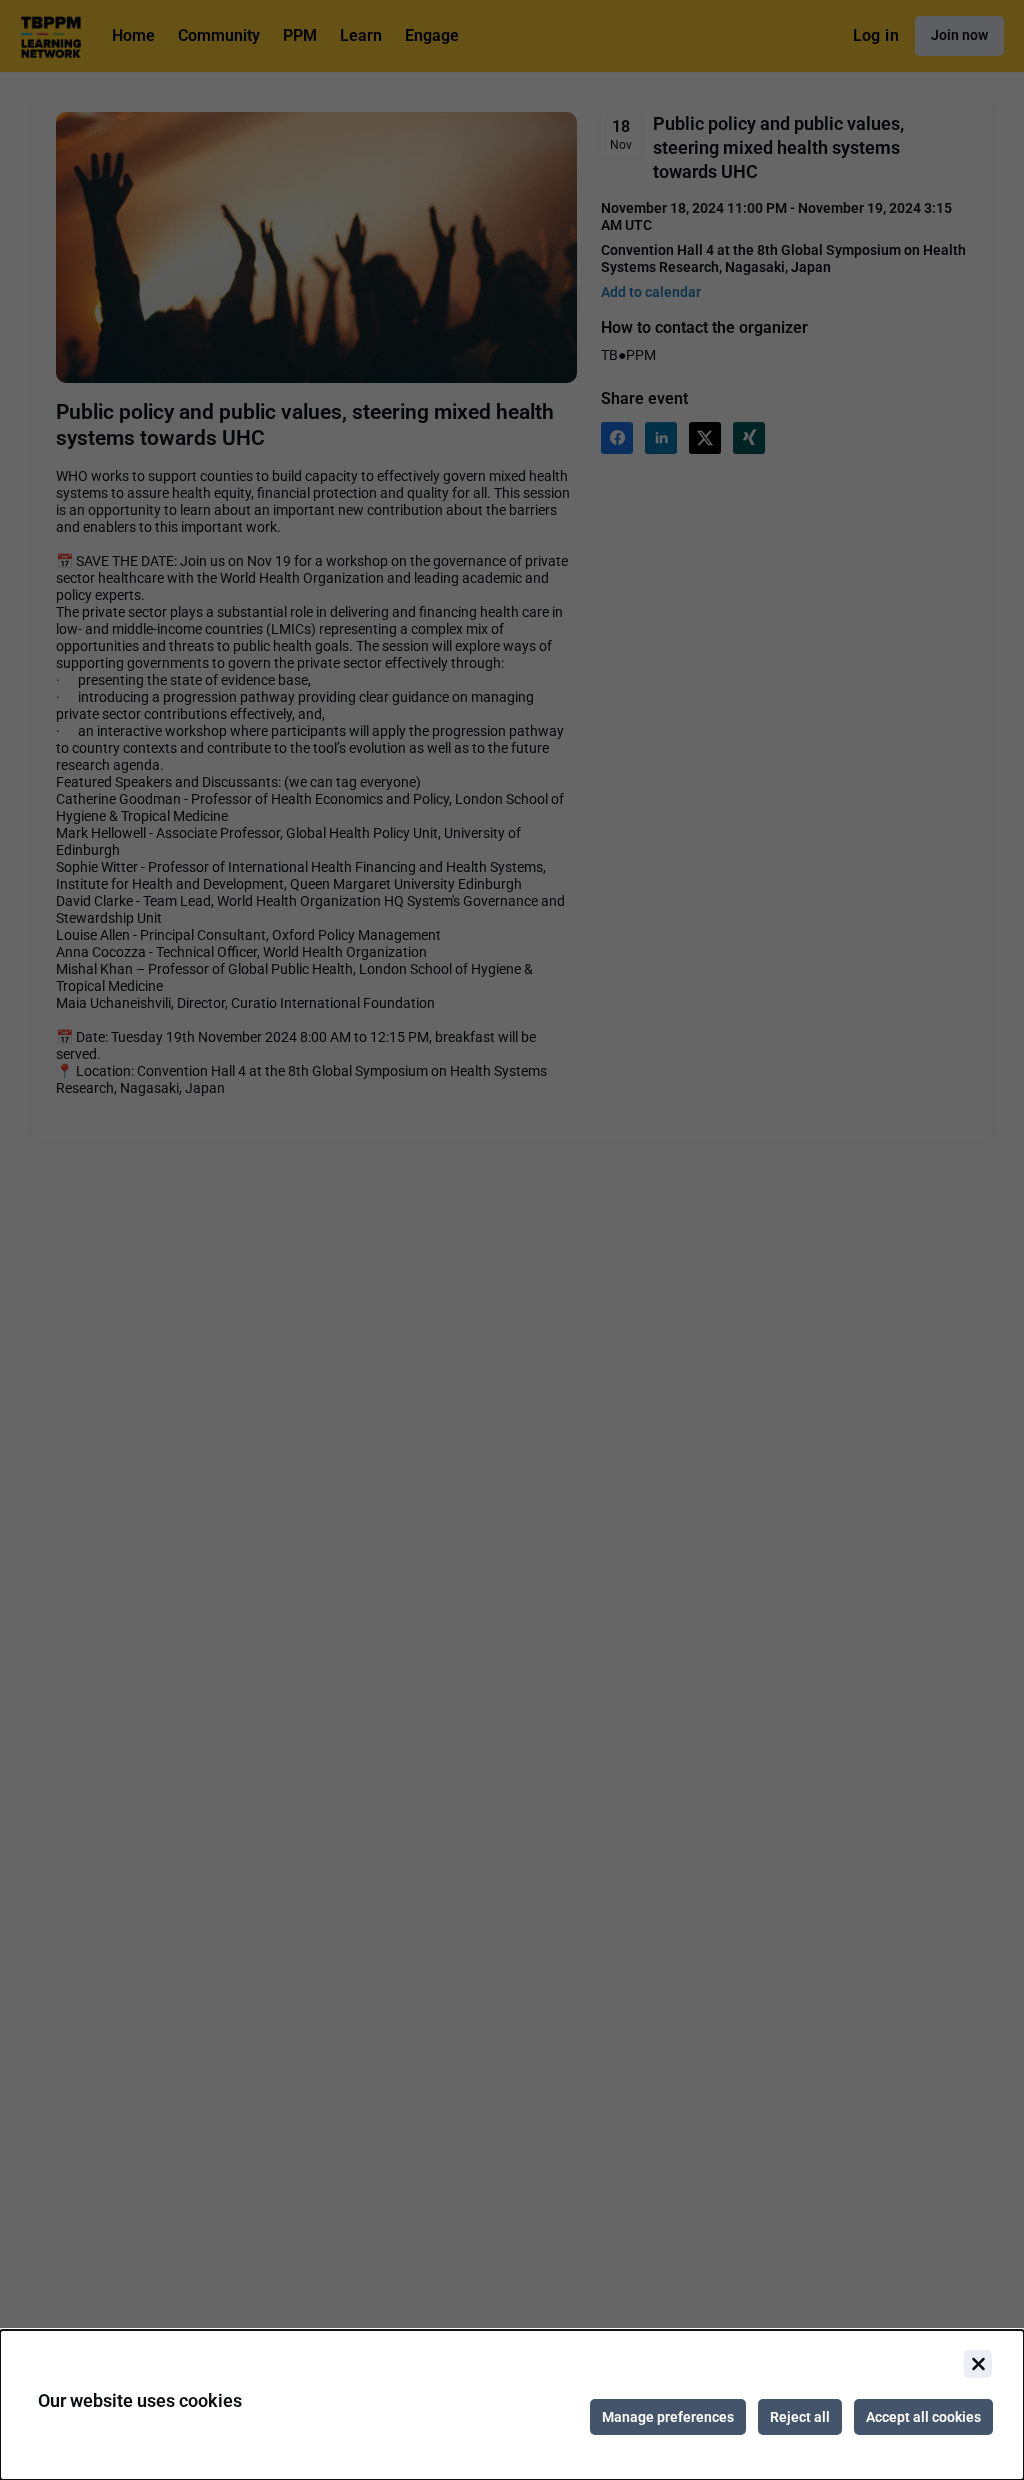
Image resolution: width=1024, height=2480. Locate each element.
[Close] (978, 2364)
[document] (512, 2405)
